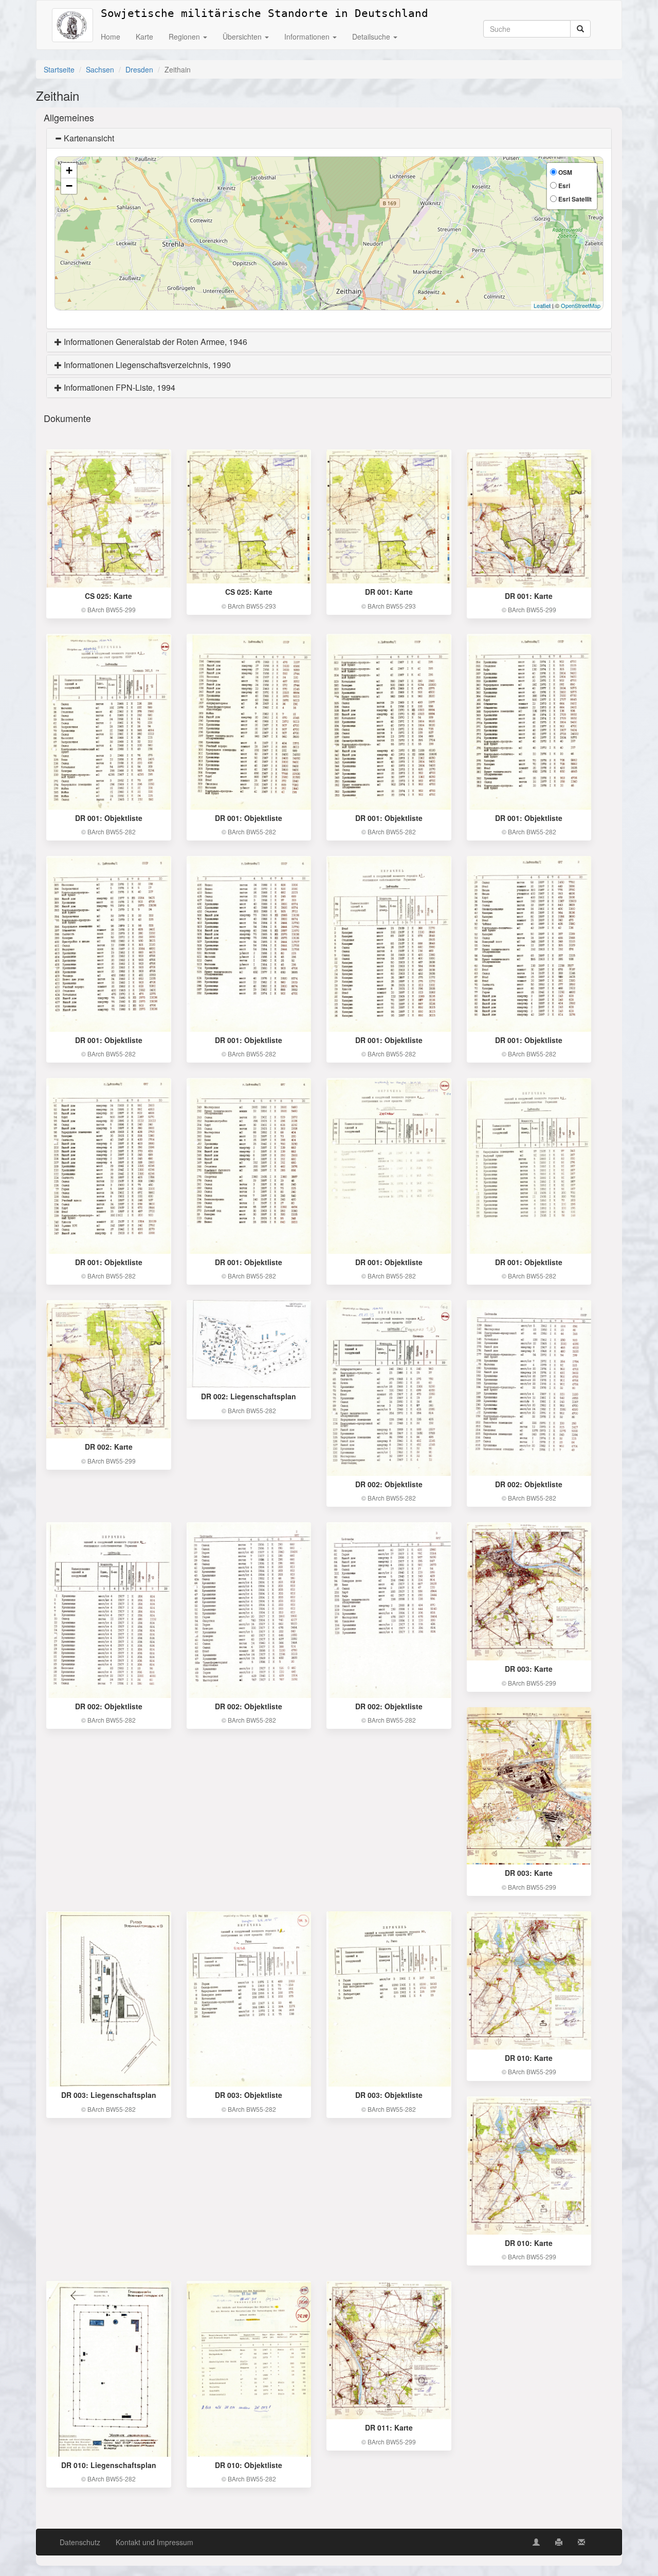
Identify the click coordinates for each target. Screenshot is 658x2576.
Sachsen (100, 69)
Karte (144, 36)
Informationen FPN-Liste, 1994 (118, 387)
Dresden (139, 69)
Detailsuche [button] (372, 36)
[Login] (536, 2542)
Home (111, 36)
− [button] (69, 186)
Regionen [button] (185, 36)
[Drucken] (559, 2542)
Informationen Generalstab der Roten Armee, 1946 (154, 342)
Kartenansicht (88, 138)
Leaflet (542, 305)
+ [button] (69, 170)
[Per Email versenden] (581, 2542)
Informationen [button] (308, 36)
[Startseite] (72, 13)
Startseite (59, 69)
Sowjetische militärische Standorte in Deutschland (264, 12)
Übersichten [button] (243, 36)
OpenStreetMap (581, 305)
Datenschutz (80, 2542)
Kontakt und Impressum (154, 2542)
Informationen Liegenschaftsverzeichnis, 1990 (146, 365)
